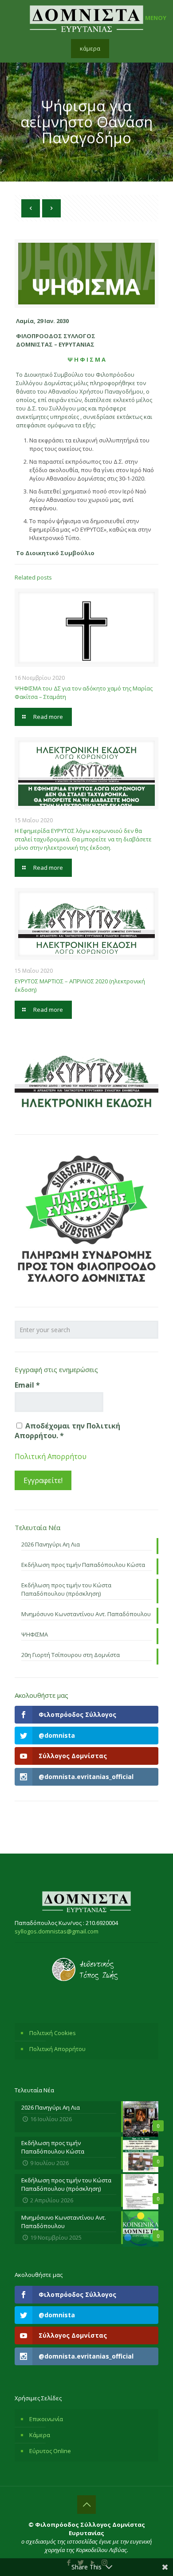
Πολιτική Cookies (53, 2033)
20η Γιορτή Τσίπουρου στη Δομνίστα (71, 1655)
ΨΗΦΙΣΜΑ (35, 1634)
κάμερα (90, 48)
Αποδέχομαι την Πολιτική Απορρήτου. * (67, 1431)
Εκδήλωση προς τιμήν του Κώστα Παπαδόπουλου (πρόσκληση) (66, 1589)
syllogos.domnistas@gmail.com (57, 1931)
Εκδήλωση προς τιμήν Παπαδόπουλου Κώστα (83, 1565)
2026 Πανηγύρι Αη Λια (51, 1544)
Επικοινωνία (46, 2419)
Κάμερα (40, 2435)
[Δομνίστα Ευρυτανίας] (86, 18)
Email (27, 1385)
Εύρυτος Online (50, 2451)
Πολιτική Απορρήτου (51, 1456)
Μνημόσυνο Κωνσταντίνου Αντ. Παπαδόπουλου (86, 1614)
